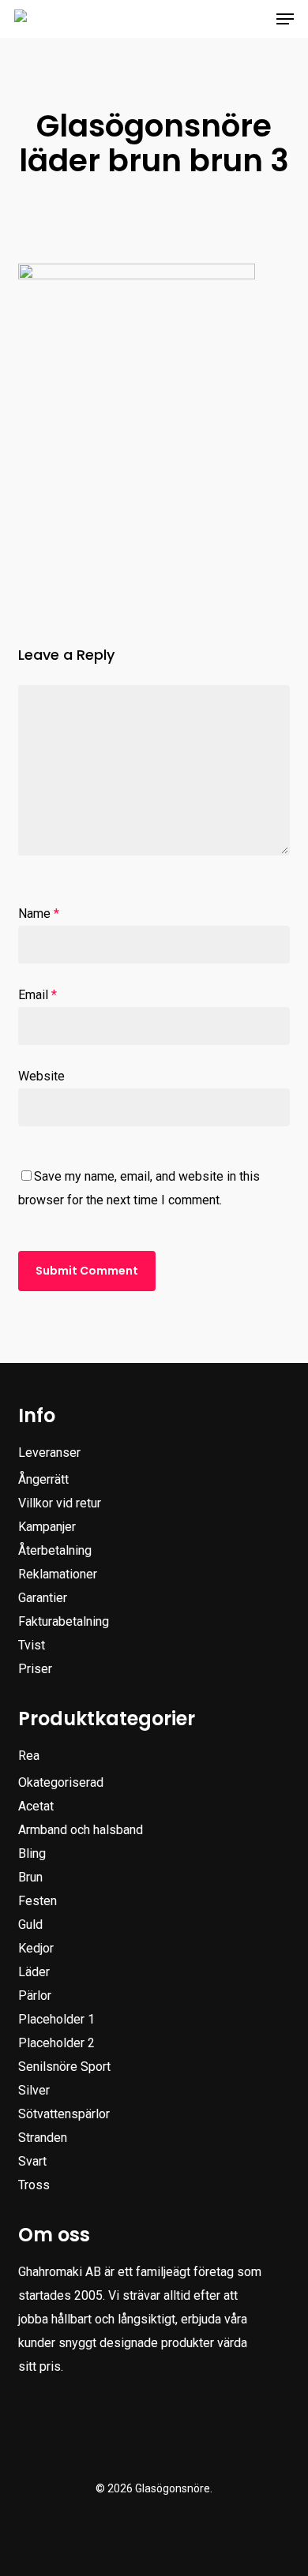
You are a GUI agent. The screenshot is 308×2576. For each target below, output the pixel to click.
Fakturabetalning (64, 1621)
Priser (35, 1669)
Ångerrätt (43, 1479)
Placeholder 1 (56, 2019)
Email (38, 995)
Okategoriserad (61, 1782)
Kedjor (36, 1948)
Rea (29, 1756)
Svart (32, 2161)
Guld (30, 1925)
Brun (30, 1877)
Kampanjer (47, 1527)
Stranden (43, 2138)
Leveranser (49, 1453)
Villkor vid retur (60, 1503)
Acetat (36, 1806)
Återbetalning (55, 1550)
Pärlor (35, 1996)
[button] (285, 19)
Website (41, 1076)
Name (39, 914)
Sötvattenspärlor (64, 2114)
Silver (34, 2090)
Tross (34, 2185)
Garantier (43, 1598)
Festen (38, 1901)
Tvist (32, 1645)
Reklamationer (58, 1574)
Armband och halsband (81, 1830)
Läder (34, 1972)
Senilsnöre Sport (64, 2067)
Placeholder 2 (56, 2043)
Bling (32, 1853)
